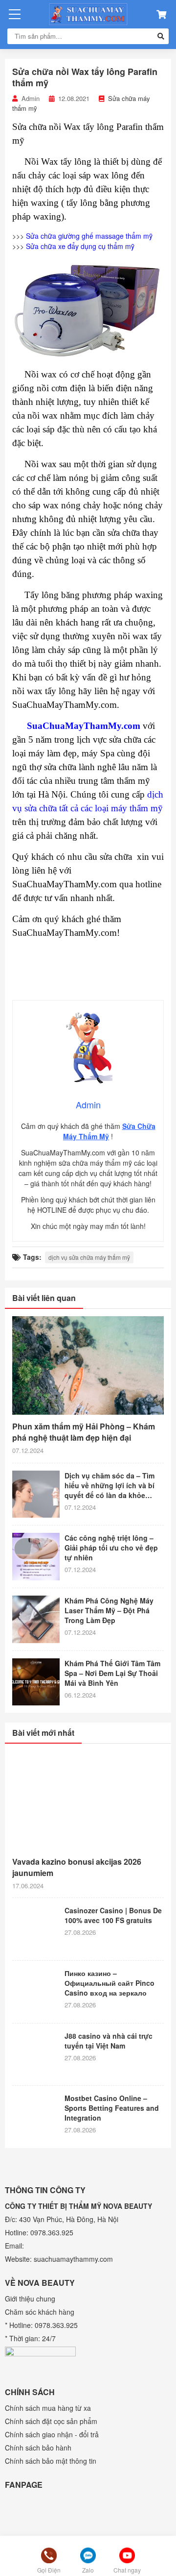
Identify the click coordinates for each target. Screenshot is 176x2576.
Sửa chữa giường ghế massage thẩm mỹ (89, 236)
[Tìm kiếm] (161, 36)
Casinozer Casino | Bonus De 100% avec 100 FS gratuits (113, 1915)
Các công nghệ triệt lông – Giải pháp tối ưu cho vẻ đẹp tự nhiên (111, 1548)
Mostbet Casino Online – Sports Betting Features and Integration (112, 2108)
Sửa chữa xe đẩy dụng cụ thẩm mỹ (80, 246)
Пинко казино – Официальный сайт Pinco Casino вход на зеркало (110, 1983)
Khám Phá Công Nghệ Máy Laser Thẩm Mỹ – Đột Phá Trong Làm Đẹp (109, 1610)
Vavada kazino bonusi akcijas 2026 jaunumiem (77, 1867)
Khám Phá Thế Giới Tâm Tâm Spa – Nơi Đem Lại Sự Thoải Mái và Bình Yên (112, 1673)
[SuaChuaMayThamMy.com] (88, 14)
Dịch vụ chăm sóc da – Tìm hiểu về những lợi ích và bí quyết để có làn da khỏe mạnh (110, 1485)
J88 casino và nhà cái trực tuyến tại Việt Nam (109, 2041)
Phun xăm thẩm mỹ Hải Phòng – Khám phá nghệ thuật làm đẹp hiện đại (84, 1432)
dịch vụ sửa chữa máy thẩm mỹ (89, 1257)
